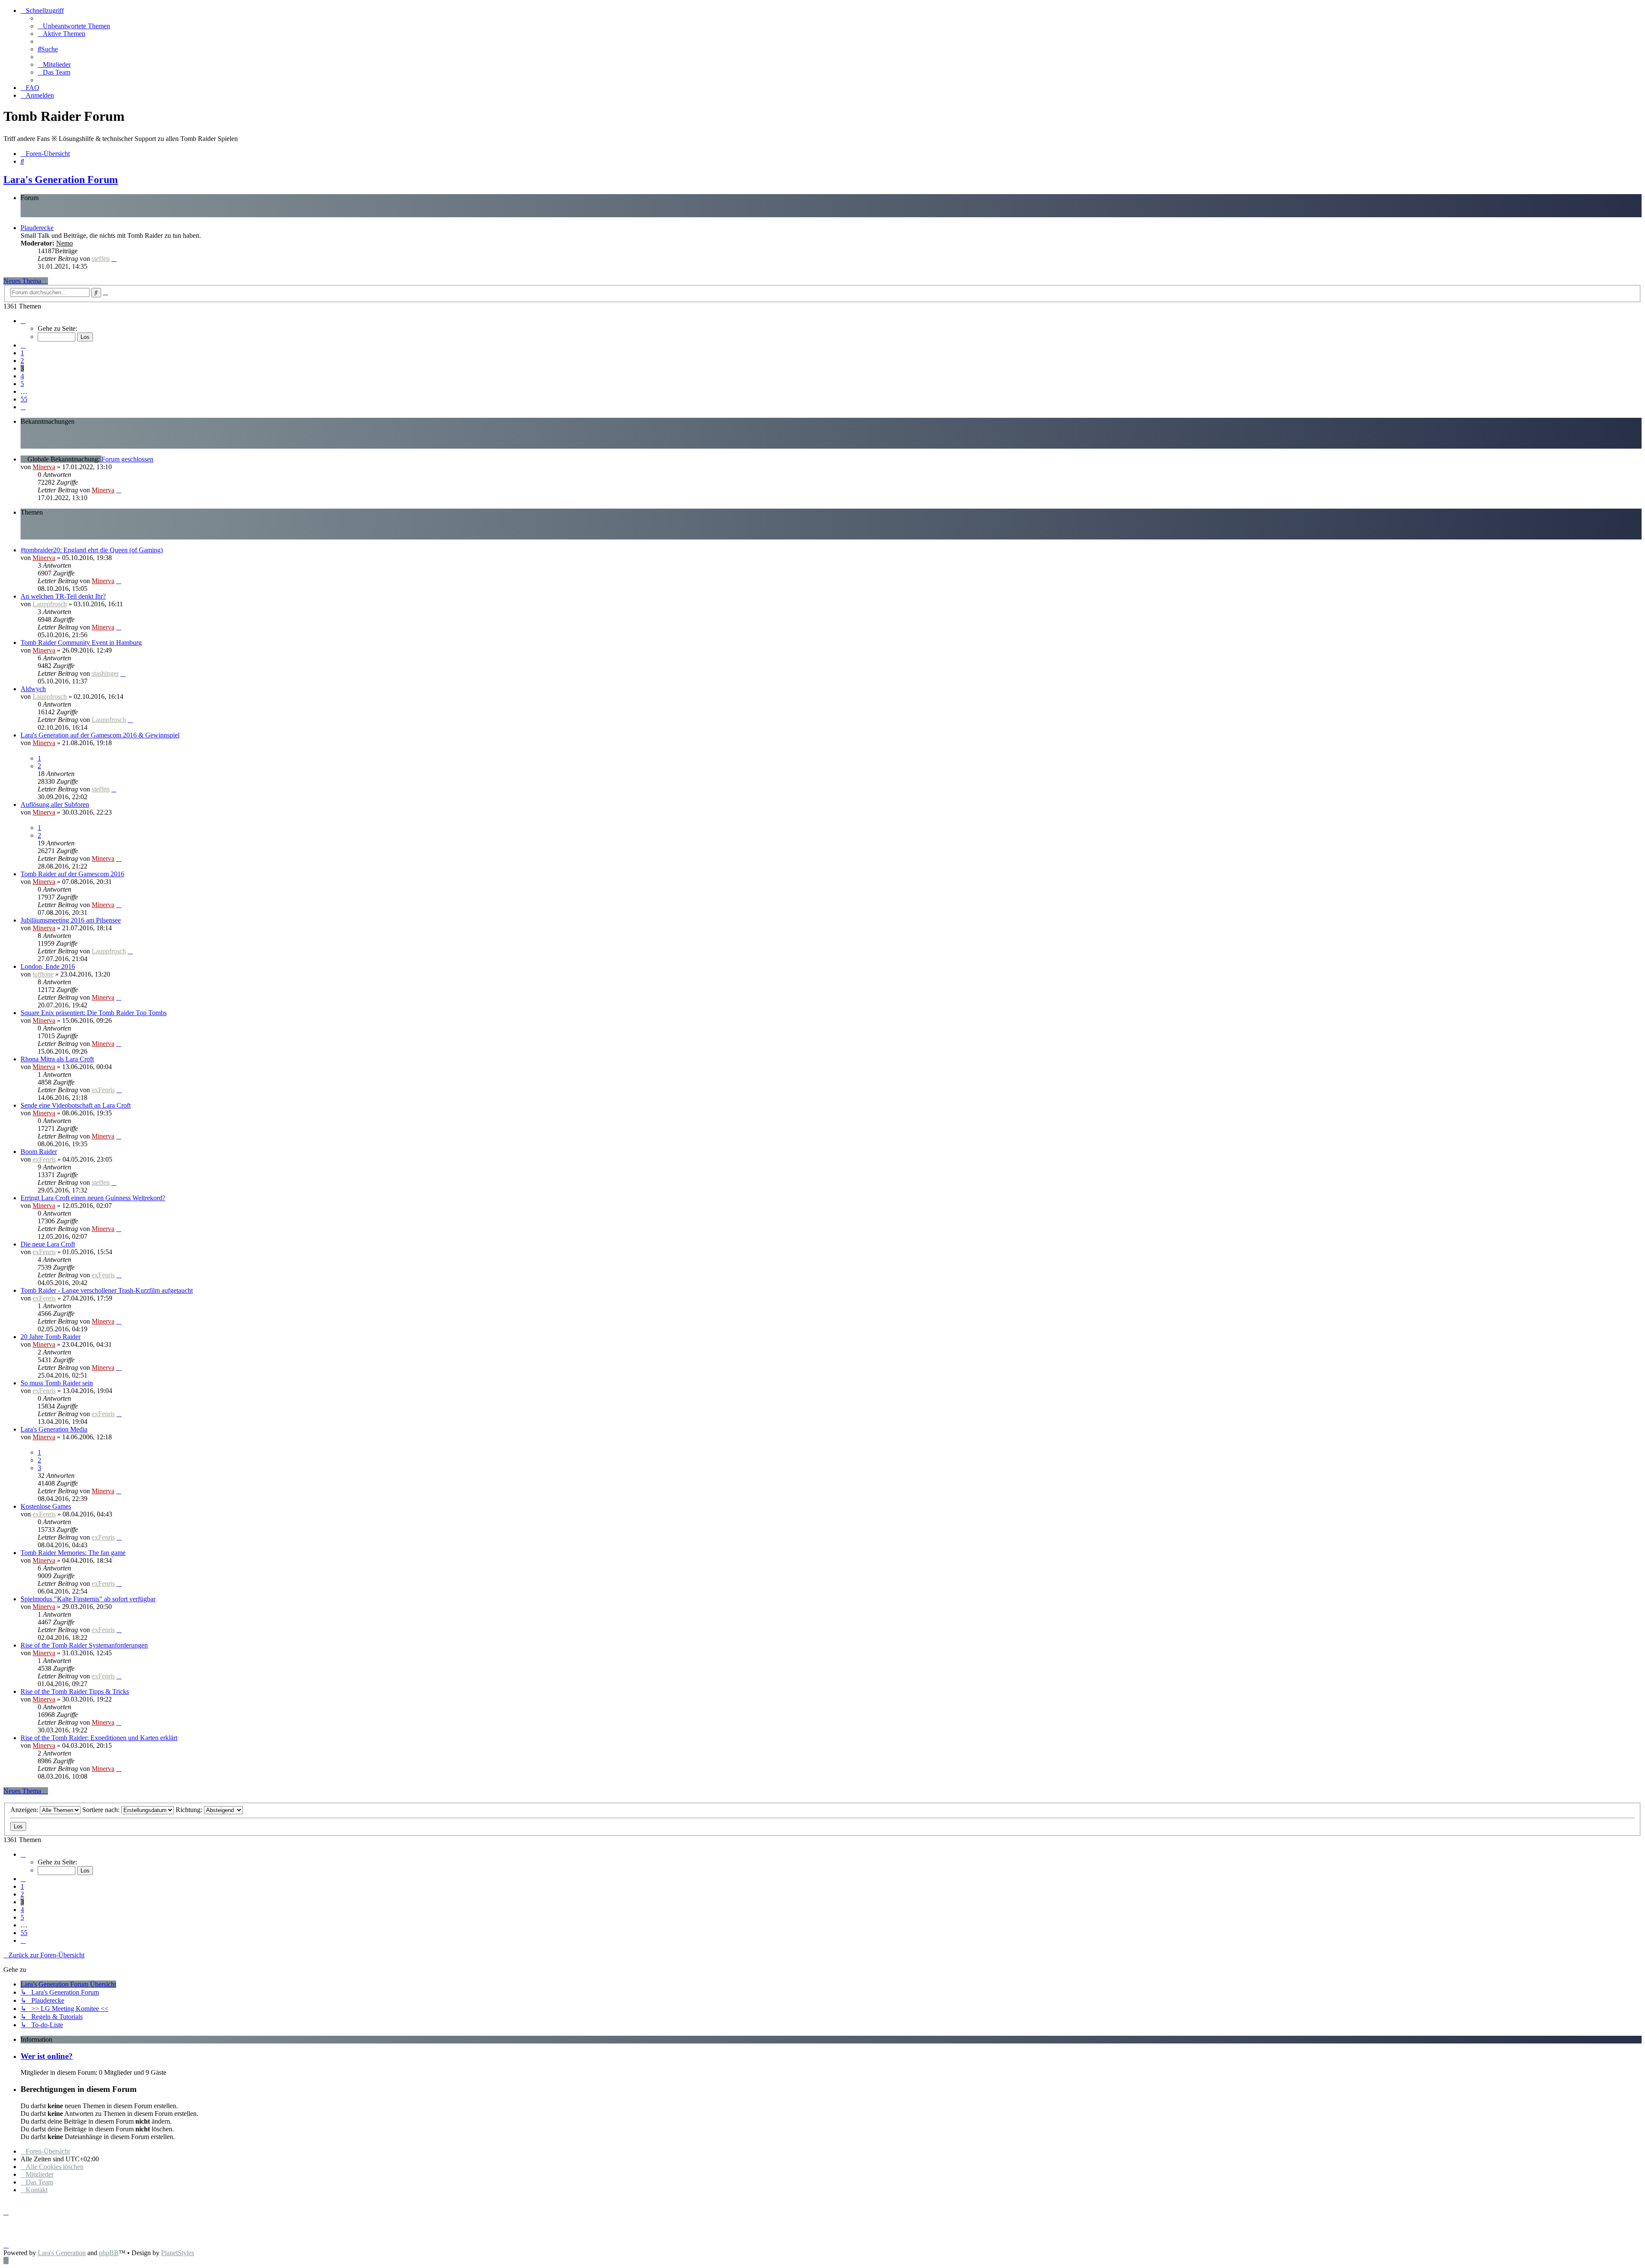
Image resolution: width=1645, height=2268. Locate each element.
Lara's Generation (62, 2253)
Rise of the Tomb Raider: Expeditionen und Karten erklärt (99, 1738)
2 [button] (22, 361)
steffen (101, 259)
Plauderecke (37, 228)
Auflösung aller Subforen (55, 804)
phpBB (109, 2253)
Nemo (64, 243)
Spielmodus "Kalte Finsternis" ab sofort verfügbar (88, 1599)
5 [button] (22, 384)
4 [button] (22, 376)
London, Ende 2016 (48, 966)
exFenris (103, 1090)
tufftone (43, 974)
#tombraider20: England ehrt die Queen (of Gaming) (92, 550)
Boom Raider (39, 1152)
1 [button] (22, 353)
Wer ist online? (47, 2056)
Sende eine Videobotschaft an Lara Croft (76, 1105)
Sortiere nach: (102, 1810)
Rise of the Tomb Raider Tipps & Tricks (75, 1691)
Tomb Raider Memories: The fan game (73, 1553)
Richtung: (190, 1810)
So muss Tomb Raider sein (57, 1383)
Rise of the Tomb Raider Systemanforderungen (84, 1645)
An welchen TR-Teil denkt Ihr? (63, 596)
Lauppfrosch (50, 604)
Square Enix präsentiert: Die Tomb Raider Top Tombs (94, 1013)
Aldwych (33, 689)
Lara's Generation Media (54, 1429)
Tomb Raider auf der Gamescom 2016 (72, 874)
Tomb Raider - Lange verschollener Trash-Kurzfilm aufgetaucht (107, 1290)
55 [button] (24, 399)
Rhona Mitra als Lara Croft (57, 1059)
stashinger (105, 673)
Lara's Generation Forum (61, 180)
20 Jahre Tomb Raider (51, 1337)
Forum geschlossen (127, 459)
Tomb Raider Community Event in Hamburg (81, 643)
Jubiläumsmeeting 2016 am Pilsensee (71, 920)
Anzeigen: (25, 1810)
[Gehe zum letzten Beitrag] (119, 490)
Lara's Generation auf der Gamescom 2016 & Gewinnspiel (100, 735)
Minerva (44, 467)
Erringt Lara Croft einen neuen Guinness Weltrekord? (93, 1198)
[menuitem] (74, 26)
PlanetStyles (178, 2253)
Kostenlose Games (46, 1506)
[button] (23, 321)
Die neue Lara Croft (48, 1244)
